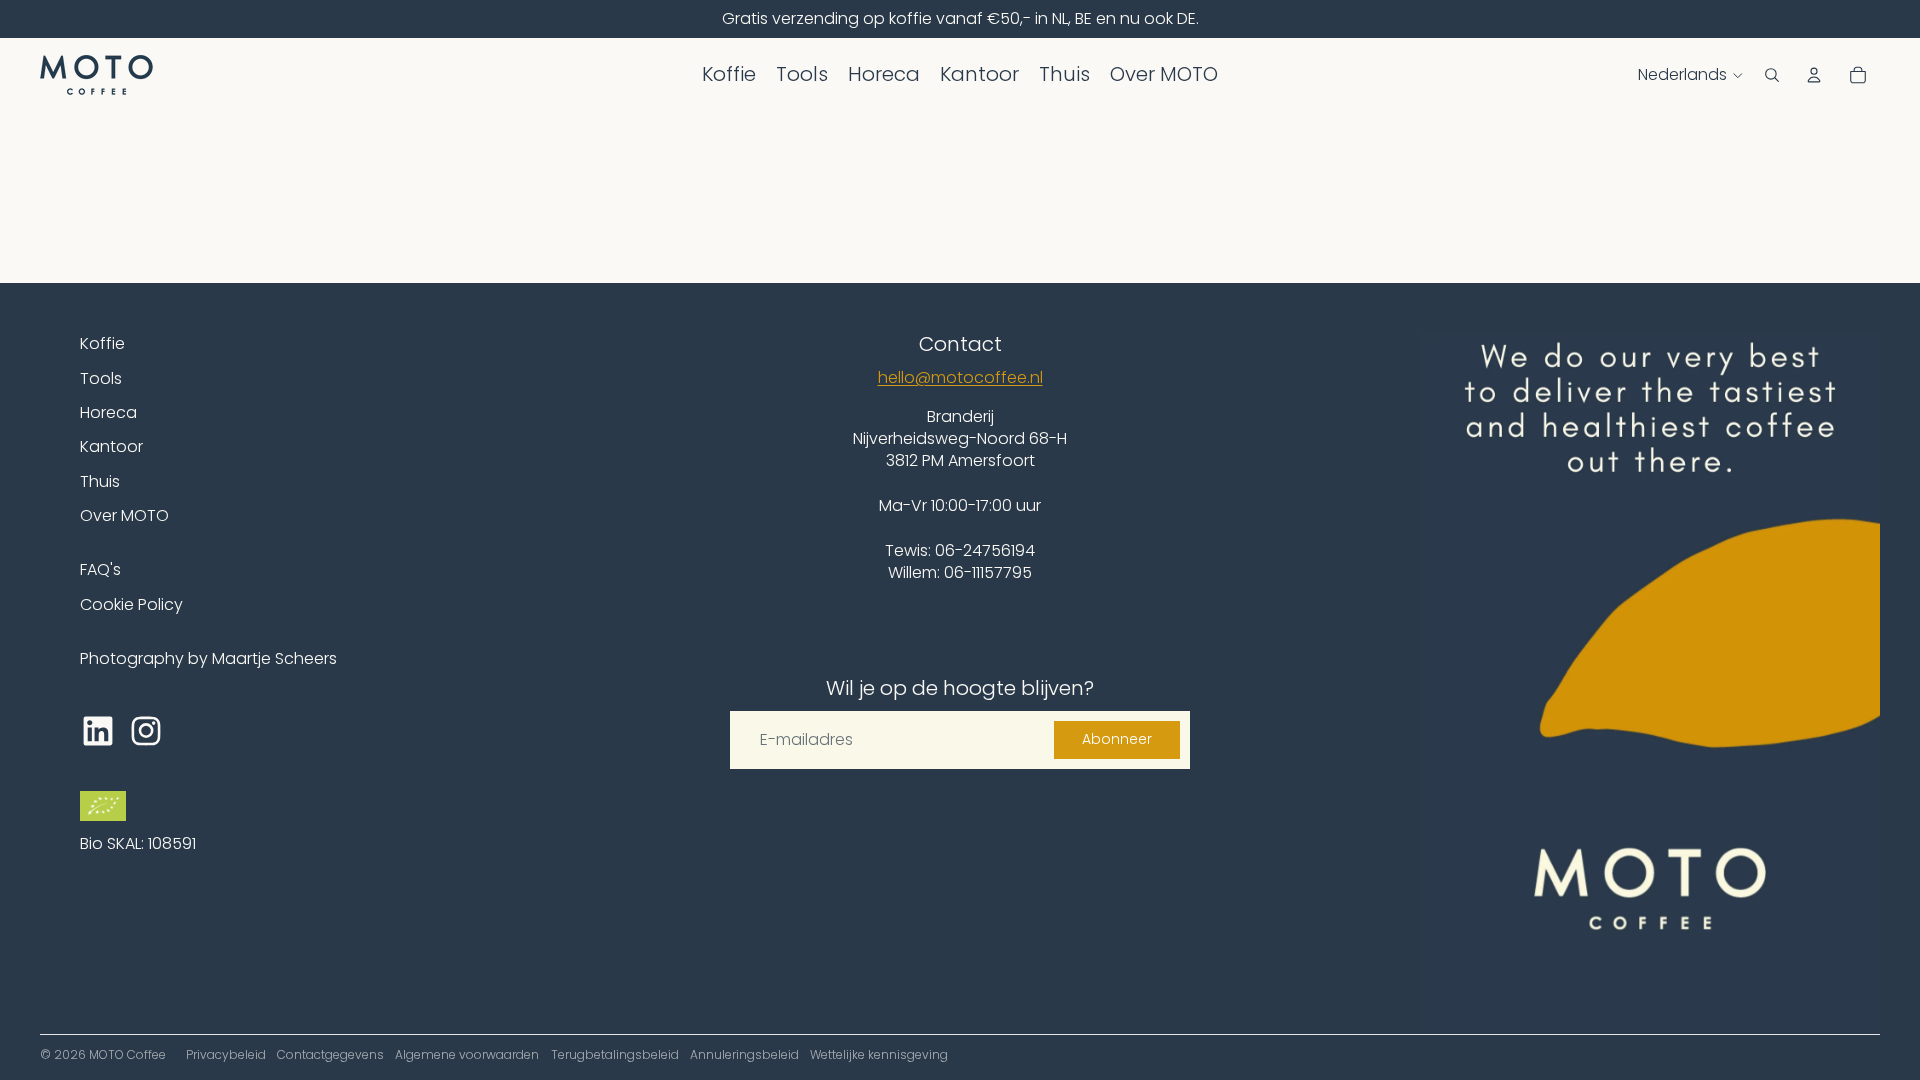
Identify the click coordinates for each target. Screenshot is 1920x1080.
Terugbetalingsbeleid (615, 1054)
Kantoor (111, 446)
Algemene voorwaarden (467, 1054)
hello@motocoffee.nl (960, 377)
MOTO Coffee (127, 1054)
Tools (101, 378)
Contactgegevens (330, 1054)
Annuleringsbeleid (744, 1054)
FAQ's (100, 569)
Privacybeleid (226, 1054)
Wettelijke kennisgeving (879, 1054)
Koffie (102, 343)
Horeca (108, 412)
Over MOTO (124, 515)
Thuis (100, 481)
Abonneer (1117, 739)
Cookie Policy (131, 604)
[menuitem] (729, 75)
